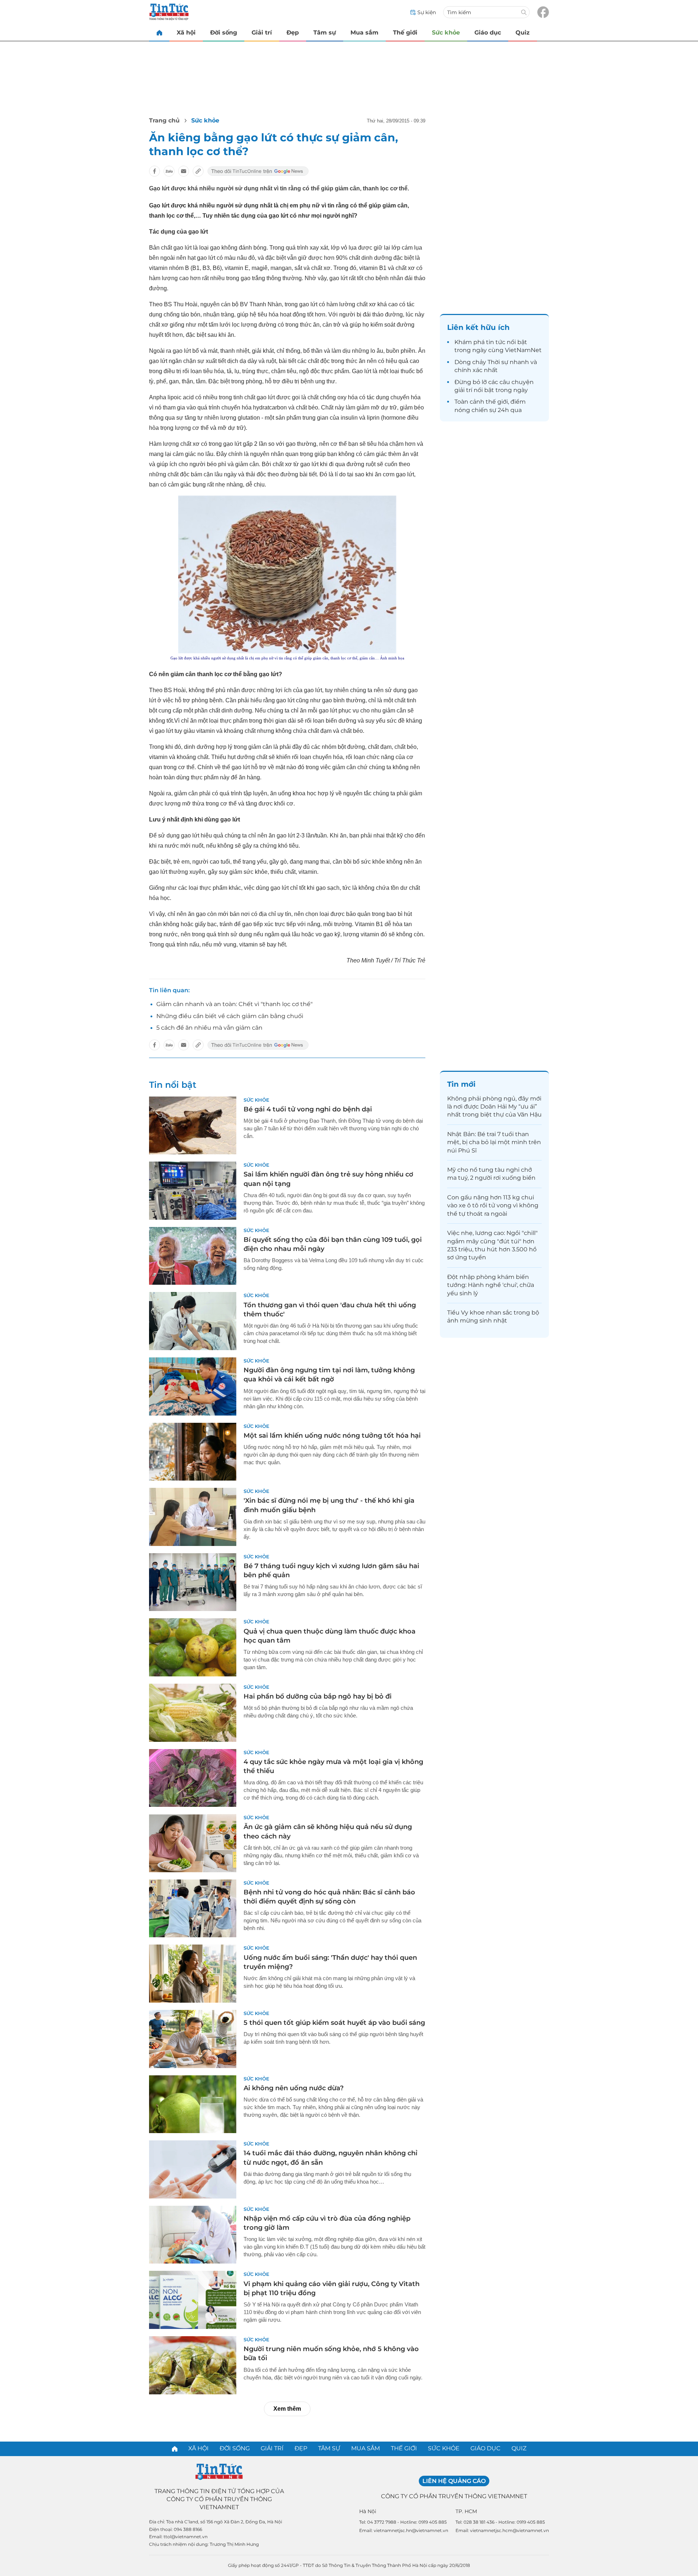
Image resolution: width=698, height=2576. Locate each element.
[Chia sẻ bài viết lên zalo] (169, 171)
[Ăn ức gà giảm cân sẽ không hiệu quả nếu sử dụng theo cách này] (193, 1843)
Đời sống (224, 33)
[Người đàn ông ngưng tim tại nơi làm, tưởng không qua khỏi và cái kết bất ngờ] (193, 1386)
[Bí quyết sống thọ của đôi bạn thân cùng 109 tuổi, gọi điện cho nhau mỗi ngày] (193, 1256)
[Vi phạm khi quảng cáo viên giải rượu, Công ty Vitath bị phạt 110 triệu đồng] (193, 2300)
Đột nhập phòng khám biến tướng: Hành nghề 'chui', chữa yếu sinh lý (491, 1285)
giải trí (463, 390)
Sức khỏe (446, 33)
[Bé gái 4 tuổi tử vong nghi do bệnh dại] (193, 1126)
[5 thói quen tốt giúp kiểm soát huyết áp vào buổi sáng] (193, 2039)
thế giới (497, 402)
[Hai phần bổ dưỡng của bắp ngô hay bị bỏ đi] (193, 1713)
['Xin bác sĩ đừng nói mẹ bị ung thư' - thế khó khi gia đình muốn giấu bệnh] (193, 1517)
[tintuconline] (159, 33)
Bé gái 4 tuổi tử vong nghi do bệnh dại (308, 1109)
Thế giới (405, 33)
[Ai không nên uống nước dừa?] (193, 2104)
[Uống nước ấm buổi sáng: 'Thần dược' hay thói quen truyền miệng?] (193, 1974)
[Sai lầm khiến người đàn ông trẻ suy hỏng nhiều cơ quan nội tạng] (193, 1191)
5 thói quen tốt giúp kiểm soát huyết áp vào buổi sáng (334, 2023)
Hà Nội (368, 2511)
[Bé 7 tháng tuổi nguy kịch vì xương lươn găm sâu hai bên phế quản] (193, 1582)
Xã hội (186, 33)
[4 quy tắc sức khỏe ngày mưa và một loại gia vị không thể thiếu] (193, 1778)
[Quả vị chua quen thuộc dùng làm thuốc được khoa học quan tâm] (193, 1647)
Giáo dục (488, 33)
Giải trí (262, 33)
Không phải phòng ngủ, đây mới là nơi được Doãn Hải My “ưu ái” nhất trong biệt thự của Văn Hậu (494, 1107)
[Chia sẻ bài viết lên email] (184, 171)
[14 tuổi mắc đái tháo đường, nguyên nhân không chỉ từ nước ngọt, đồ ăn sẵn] (193, 2169)
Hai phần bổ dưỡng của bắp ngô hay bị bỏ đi (318, 1696)
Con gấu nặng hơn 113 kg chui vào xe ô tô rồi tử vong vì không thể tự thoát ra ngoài (493, 1206)
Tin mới (461, 1084)
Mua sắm (364, 33)
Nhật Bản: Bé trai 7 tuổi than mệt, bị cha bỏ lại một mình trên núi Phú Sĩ (494, 1142)
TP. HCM (466, 2511)
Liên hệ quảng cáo (454, 2481)
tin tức (496, 342)
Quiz (523, 33)
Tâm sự (325, 33)
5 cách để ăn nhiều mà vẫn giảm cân (209, 1028)
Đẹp (293, 33)
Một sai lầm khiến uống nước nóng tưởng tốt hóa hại (332, 1436)
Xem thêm (287, 2409)
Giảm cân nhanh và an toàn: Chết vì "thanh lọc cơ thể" (234, 1004)
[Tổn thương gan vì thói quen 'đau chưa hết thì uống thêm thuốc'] (193, 1321)
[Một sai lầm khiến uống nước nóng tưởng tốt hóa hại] (193, 1452)
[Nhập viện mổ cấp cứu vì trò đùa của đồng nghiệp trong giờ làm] (193, 2235)
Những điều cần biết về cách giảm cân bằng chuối (230, 1016)
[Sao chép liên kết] (198, 171)
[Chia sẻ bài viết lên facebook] (155, 171)
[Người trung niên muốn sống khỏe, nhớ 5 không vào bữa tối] (193, 2365)
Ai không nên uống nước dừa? (294, 2088)
